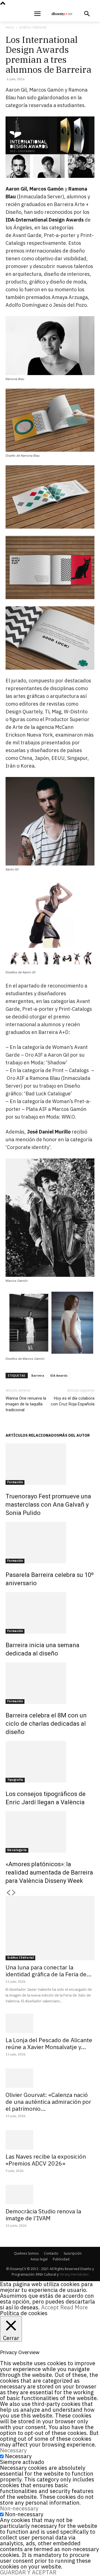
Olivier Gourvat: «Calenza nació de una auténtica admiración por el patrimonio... (48, 2102)
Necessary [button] (13, 2450)
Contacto (51, 2253)
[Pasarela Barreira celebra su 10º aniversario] (50, 1543)
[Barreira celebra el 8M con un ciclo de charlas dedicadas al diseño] (50, 1683)
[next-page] (14, 1893)
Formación (15, 1482)
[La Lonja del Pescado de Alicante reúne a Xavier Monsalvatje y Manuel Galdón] (50, 2023)
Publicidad (61, 2259)
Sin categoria (17, 1850)
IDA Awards (59, 1375)
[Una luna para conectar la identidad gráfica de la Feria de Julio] (50, 1928)
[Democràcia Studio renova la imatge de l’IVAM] (50, 2195)
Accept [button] (50, 2307)
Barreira (38, 1375)
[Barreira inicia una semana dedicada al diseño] (50, 1613)
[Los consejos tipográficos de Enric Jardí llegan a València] (50, 1762)
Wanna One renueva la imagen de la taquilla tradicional (26, 1404)
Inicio (10, 27)
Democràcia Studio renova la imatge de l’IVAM (43, 2215)
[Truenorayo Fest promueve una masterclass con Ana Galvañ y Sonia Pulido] (50, 1464)
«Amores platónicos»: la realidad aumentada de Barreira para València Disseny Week (49, 1872)
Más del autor (74, 1435)
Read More (74, 2307)
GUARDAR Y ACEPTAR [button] (28, 2572)
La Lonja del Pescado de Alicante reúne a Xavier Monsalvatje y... (49, 2043)
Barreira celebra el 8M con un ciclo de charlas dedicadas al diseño (46, 1724)
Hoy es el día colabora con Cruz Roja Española (73, 1401)
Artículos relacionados (32, 1435)
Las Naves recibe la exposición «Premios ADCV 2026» (46, 2160)
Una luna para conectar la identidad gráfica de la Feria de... (48, 1971)
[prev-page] (8, 1893)
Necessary (18, 2456)
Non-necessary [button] (19, 2508)
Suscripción (73, 2253)
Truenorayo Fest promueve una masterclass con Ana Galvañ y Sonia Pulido (48, 1505)
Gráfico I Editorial (33, 27)
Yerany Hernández (74, 2274)
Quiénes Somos (26, 2253)
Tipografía (15, 1780)
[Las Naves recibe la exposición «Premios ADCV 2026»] (50, 2140)
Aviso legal (39, 2259)
